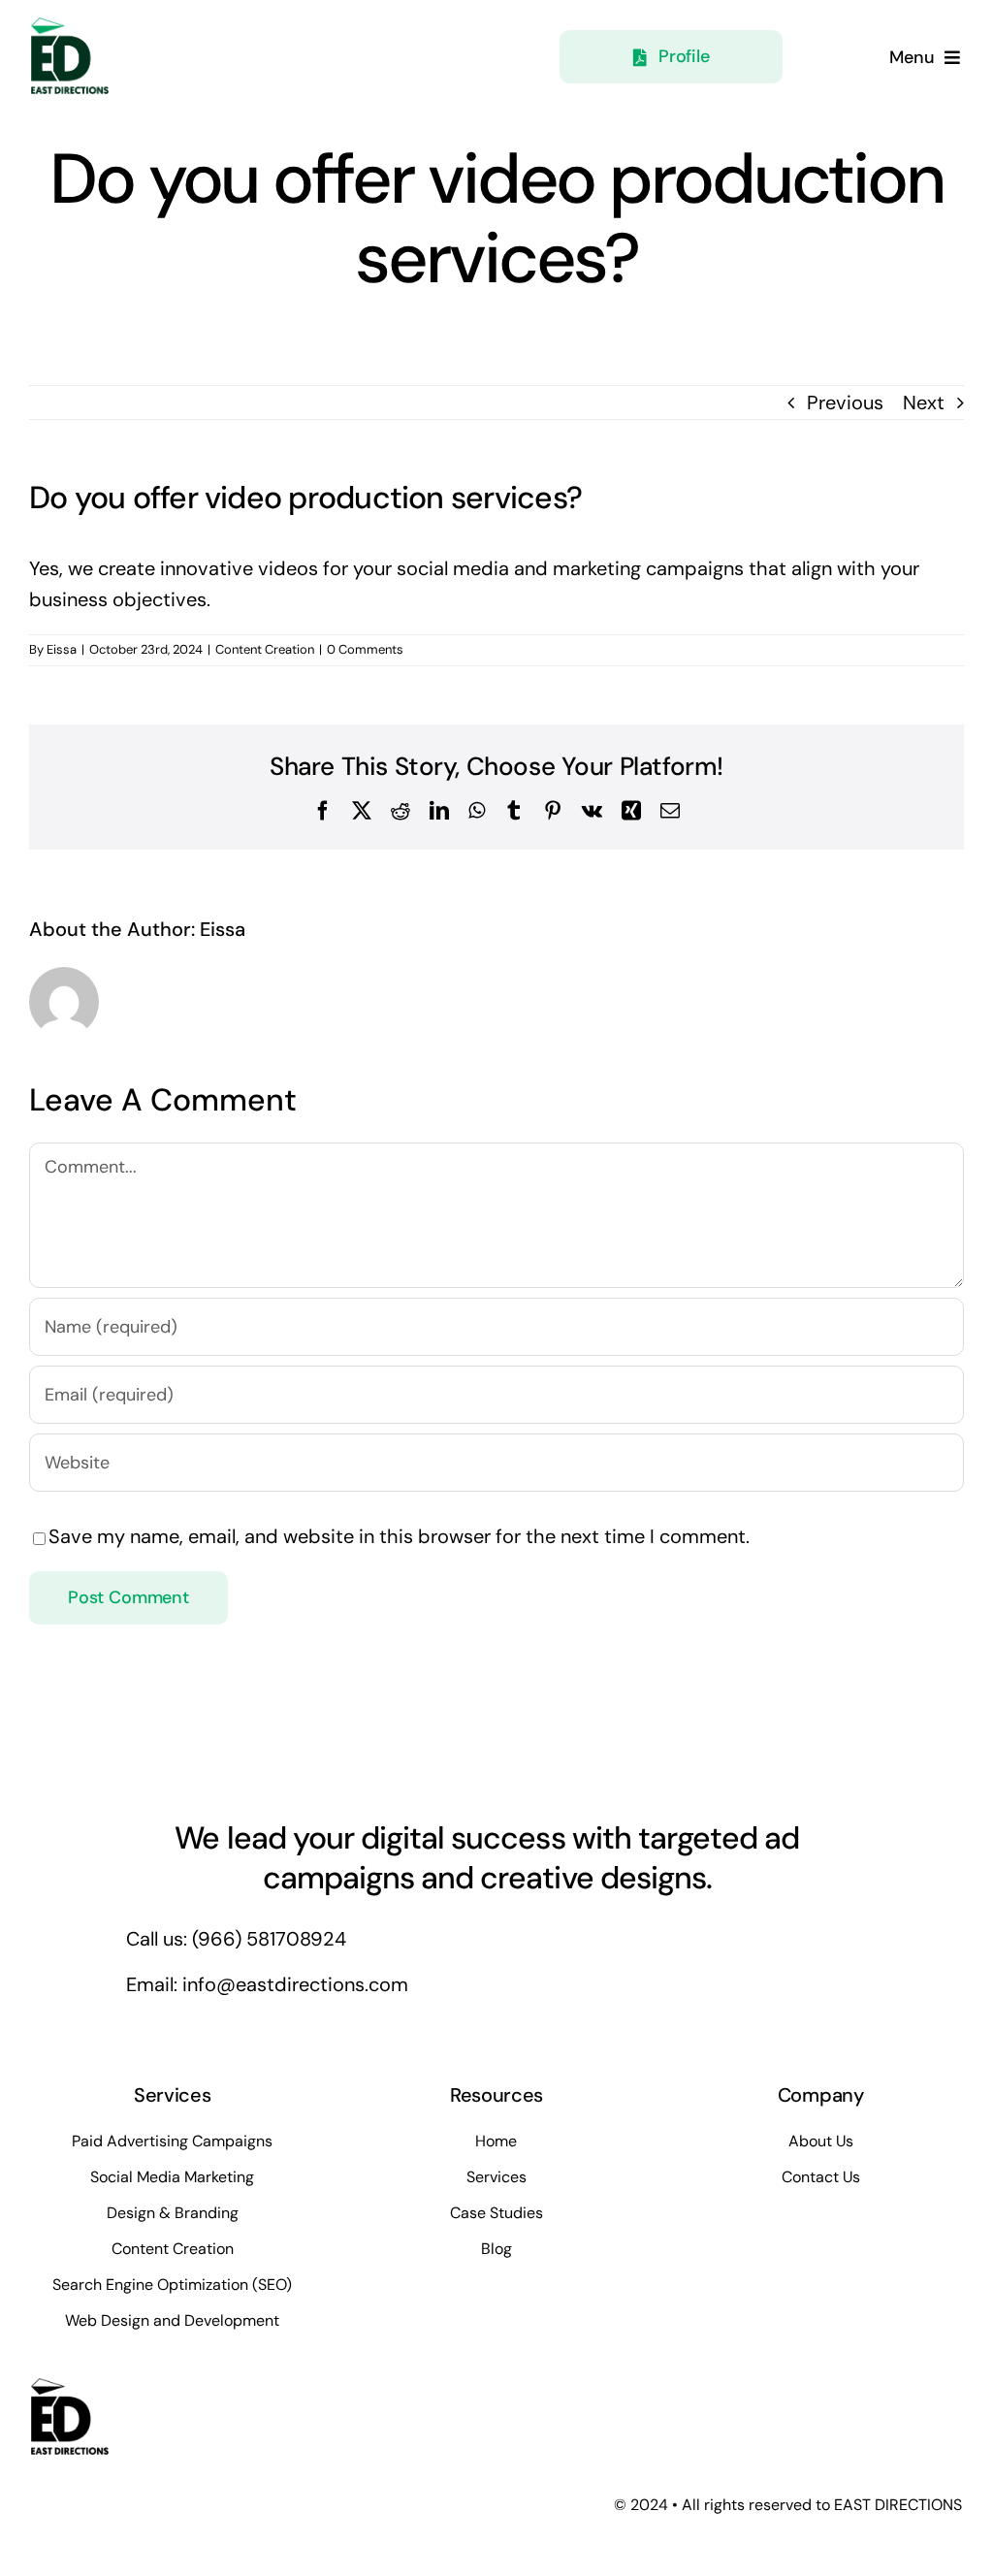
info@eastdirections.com (295, 1984)
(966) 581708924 (269, 1939)
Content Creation (265, 649)
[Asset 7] (70, 27)
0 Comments (365, 649)
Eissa (62, 649)
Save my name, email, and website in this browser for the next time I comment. (399, 1536)
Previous (845, 402)
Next (924, 402)
